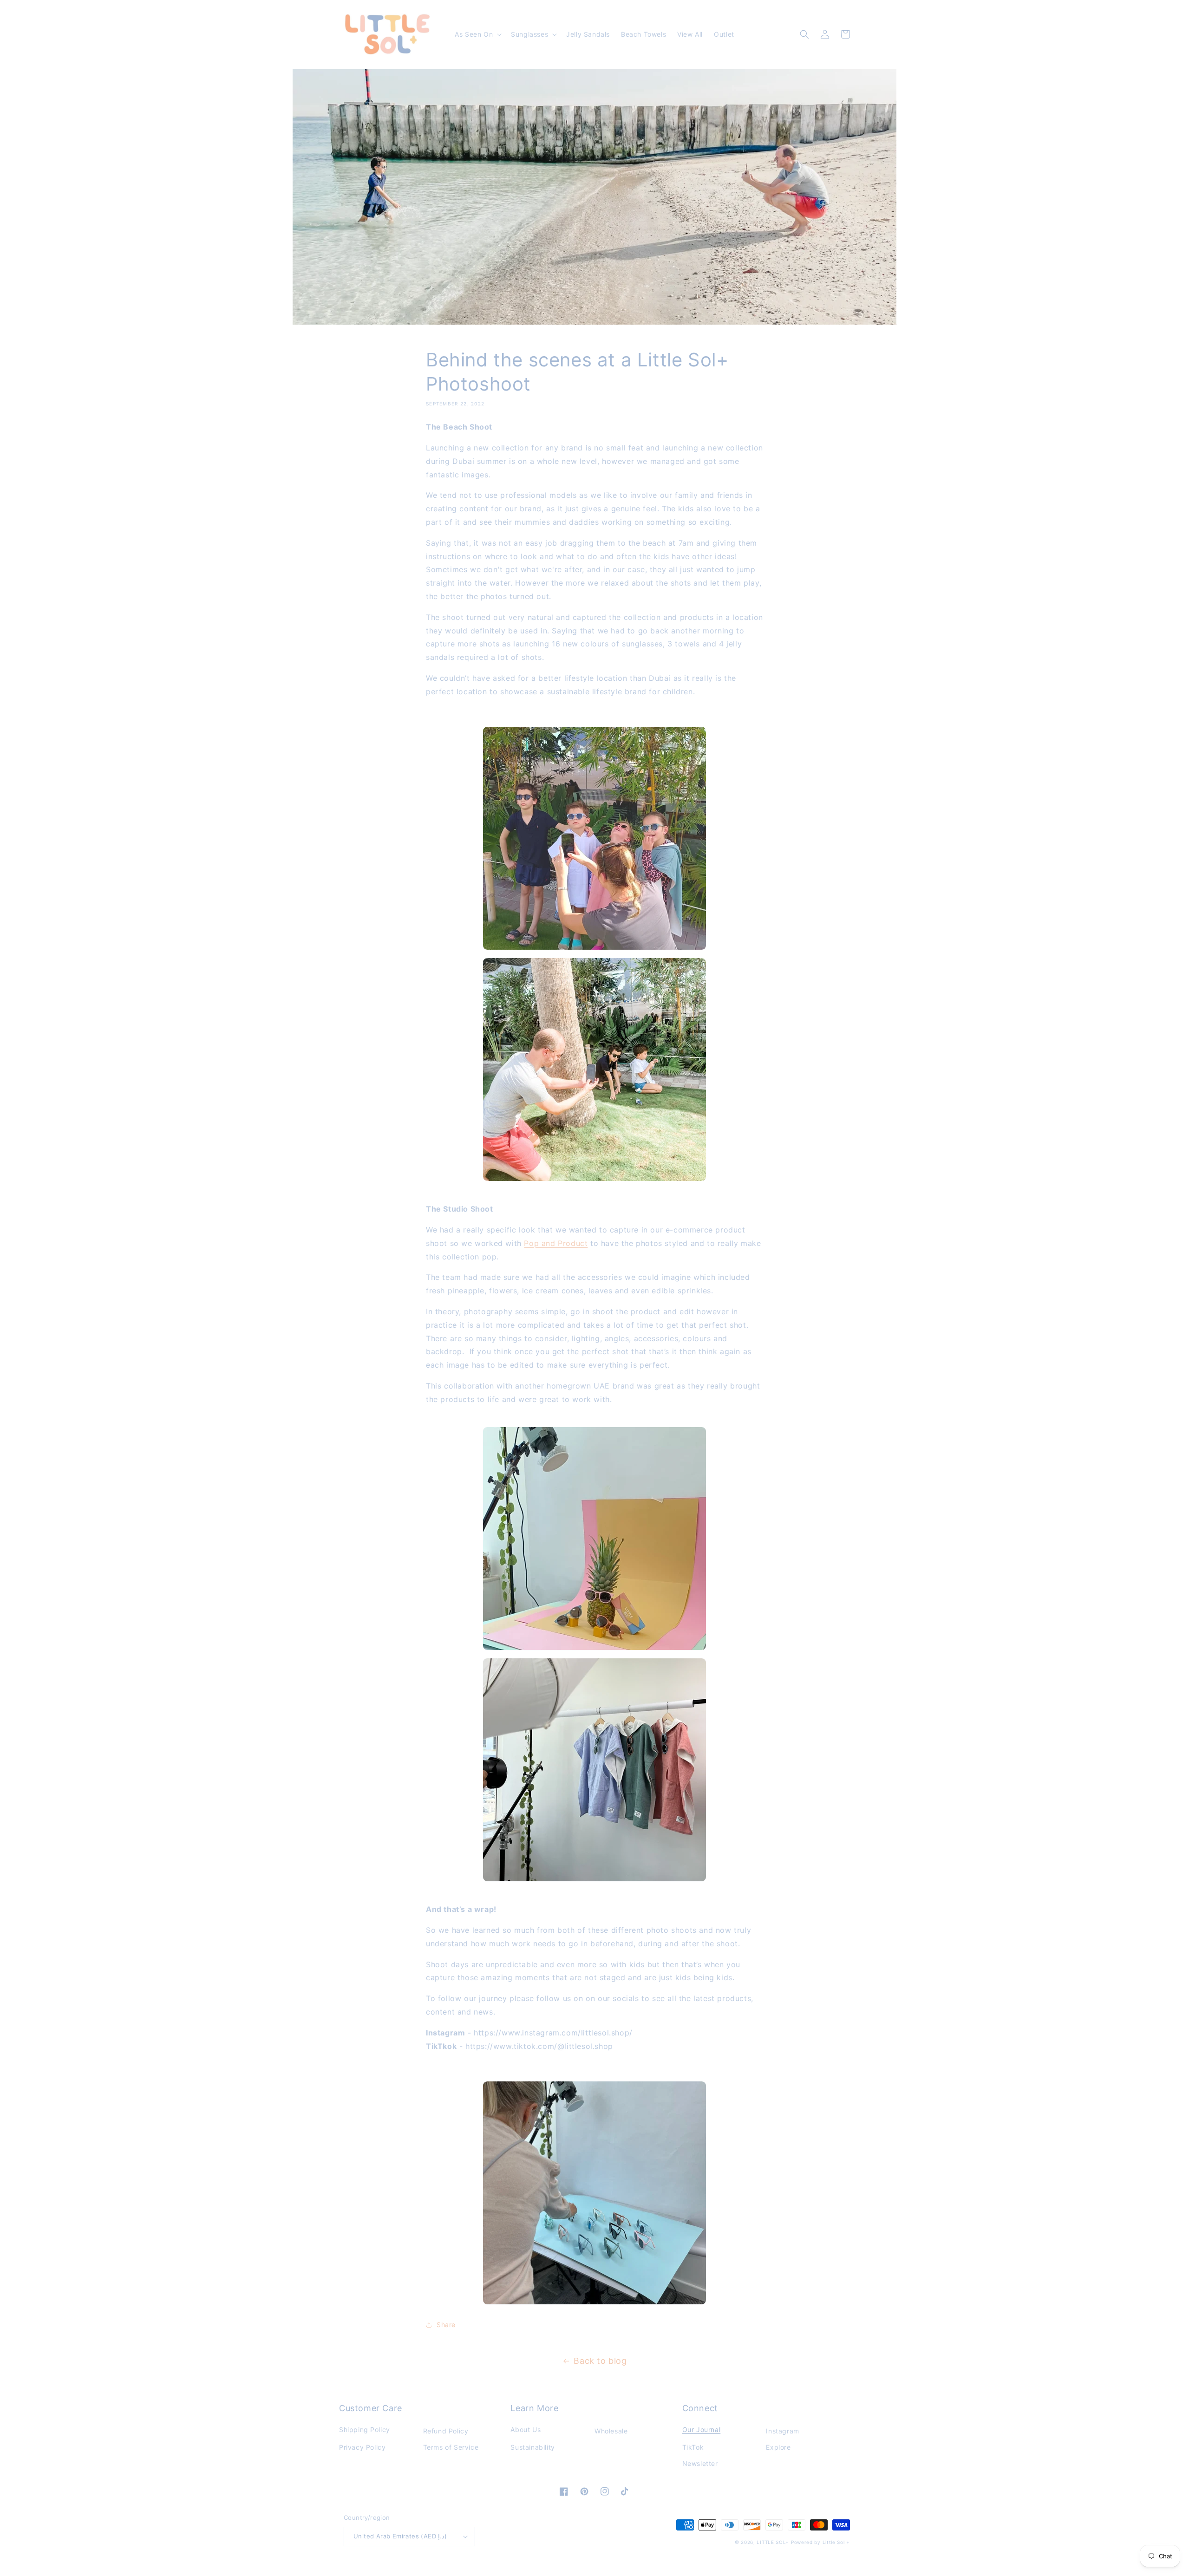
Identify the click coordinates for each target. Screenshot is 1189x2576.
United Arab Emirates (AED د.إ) (400, 2536)
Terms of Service (451, 2447)
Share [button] (446, 2325)
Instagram (782, 2431)
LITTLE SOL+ (773, 2542)
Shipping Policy (365, 2429)
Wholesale (611, 2431)
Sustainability (532, 2447)
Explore (778, 2447)
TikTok (693, 2447)
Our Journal (702, 2429)
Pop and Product (556, 1243)
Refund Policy (446, 2431)
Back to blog (600, 2361)
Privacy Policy (362, 2447)
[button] (477, 34)
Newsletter (700, 2463)
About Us (526, 2429)
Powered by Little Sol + (820, 2542)
